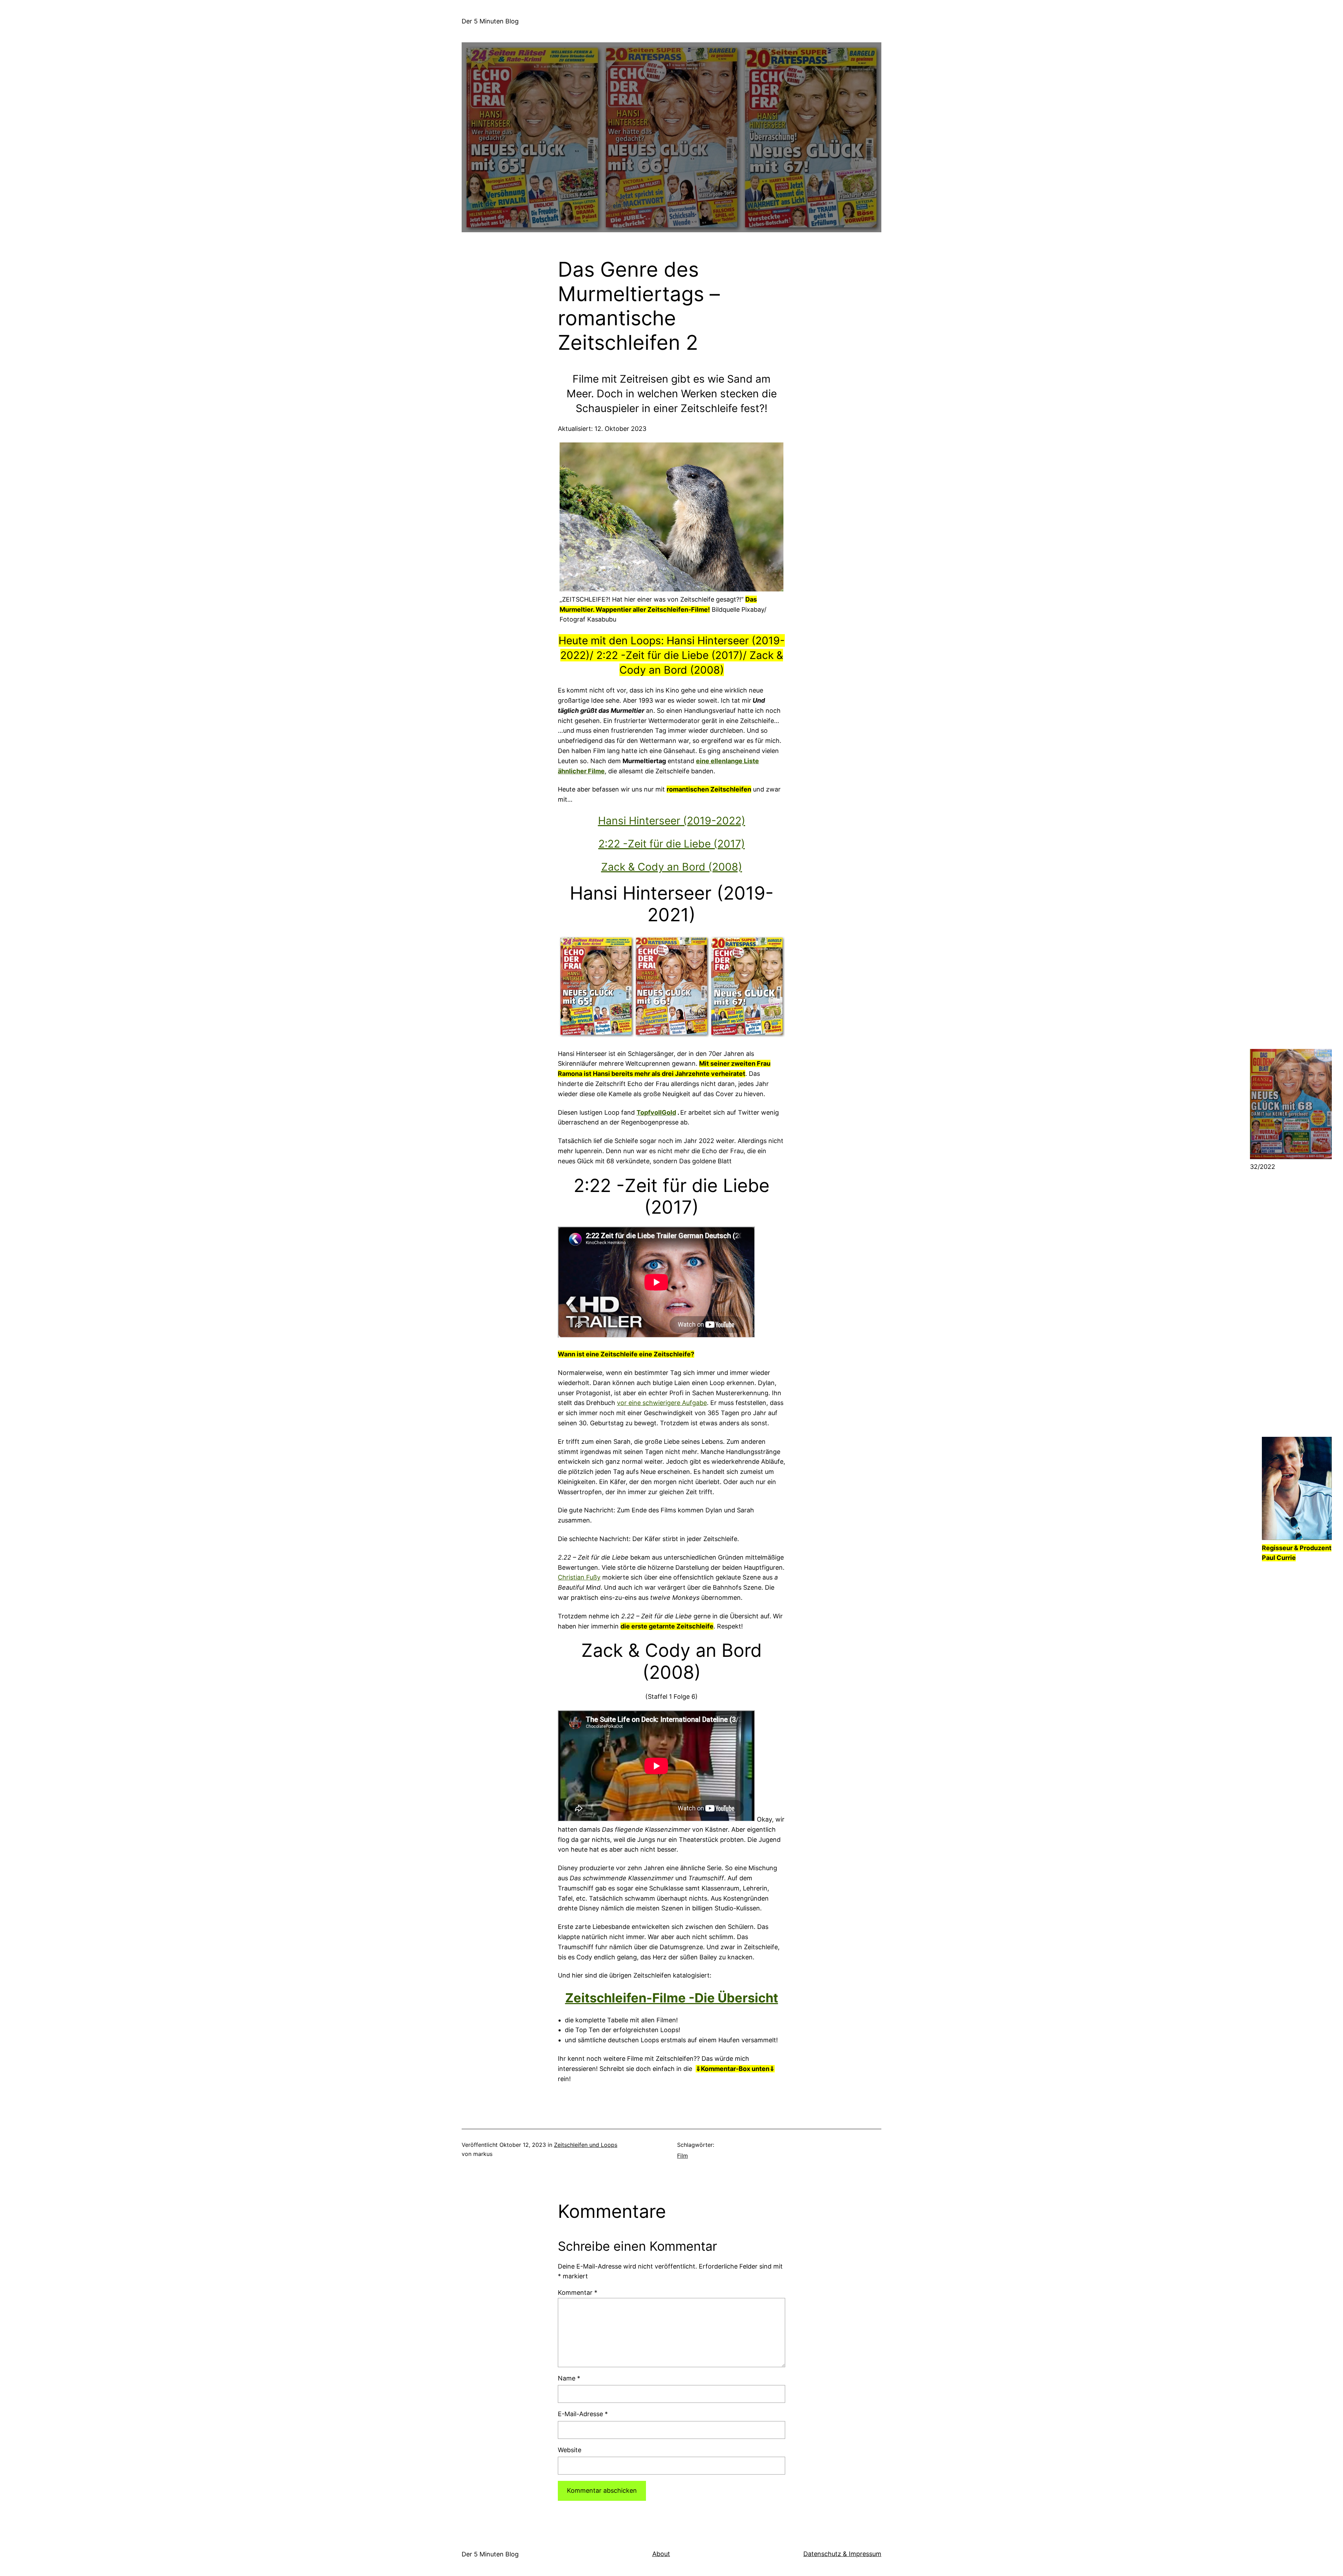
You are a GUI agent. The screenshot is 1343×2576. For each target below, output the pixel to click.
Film (683, 2156)
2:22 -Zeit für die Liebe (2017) (672, 844)
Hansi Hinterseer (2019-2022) (672, 821)
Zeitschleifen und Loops (586, 2145)
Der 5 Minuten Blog (490, 21)
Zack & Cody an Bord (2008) (672, 867)
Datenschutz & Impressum (842, 2554)
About (661, 2554)
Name (569, 2378)
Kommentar (578, 2293)
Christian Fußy (579, 1577)
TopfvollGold (656, 1112)
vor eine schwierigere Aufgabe (662, 1403)
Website (570, 2450)
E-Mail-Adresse (583, 2414)
